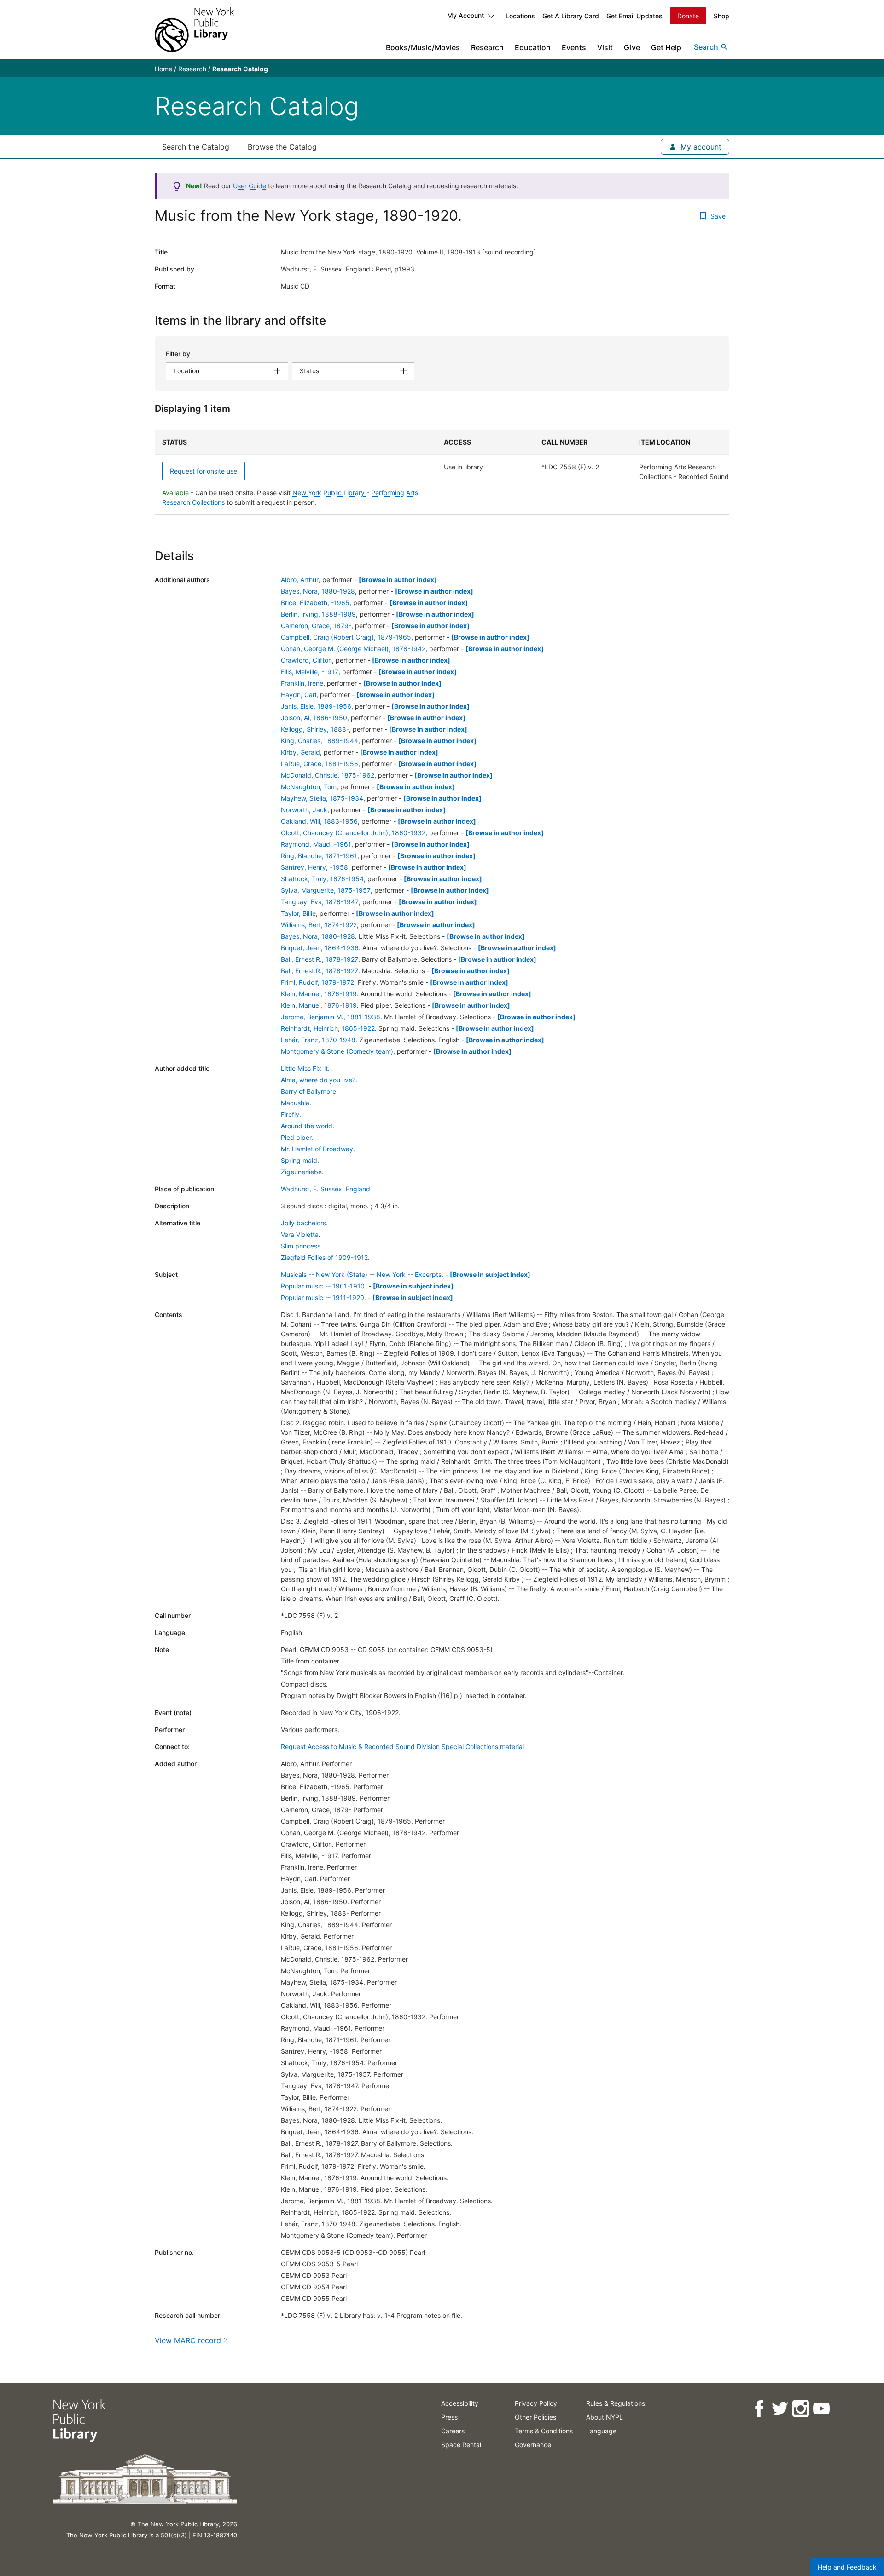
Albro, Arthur (300, 580)
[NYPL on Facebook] (759, 2409)
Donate (688, 16)
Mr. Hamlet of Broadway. (318, 1149)
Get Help (666, 47)
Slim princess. (302, 1246)
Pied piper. (297, 1137)
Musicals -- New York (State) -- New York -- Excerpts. (362, 1274)
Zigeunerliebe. (302, 1172)
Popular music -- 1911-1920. (323, 1297)
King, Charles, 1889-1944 (320, 741)
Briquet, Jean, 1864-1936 (320, 948)
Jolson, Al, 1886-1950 (314, 718)
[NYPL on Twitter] (779, 2409)
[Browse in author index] (398, 580)
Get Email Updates (634, 16)
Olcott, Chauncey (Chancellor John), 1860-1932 (353, 833)
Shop (721, 16)
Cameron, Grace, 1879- (316, 626)
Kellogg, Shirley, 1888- (315, 729)
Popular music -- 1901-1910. (324, 1286)
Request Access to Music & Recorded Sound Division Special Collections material (402, 1747)
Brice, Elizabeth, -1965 (315, 603)
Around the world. (308, 1126)
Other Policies (535, 2417)
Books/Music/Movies (423, 47)
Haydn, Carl (299, 695)
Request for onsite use (204, 471)
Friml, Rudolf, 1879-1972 (317, 982)
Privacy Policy (536, 2403)
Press (449, 2417)
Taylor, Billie (298, 913)
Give (632, 47)
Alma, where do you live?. (319, 1080)
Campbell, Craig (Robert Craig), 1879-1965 (346, 637)
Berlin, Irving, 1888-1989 (318, 614)
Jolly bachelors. (304, 1223)
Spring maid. (300, 1160)
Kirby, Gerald (300, 752)
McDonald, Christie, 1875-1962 (328, 775)
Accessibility (460, 2403)
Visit (605, 47)
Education (533, 47)
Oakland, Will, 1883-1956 (319, 821)
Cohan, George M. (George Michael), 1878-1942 (353, 649)
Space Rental (461, 2445)
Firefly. (291, 1114)
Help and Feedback (847, 2567)
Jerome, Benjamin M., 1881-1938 (331, 1017)
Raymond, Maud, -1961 (316, 844)
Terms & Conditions (544, 2431)
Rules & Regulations (616, 2403)
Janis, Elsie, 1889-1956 (316, 706)
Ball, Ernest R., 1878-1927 (320, 959)
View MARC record (188, 2340)
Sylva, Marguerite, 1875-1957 (326, 890)
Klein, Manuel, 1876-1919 (319, 994)
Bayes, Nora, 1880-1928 (318, 591)
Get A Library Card (571, 16)
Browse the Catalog (282, 147)
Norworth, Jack (304, 810)
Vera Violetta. (301, 1234)
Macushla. (296, 1103)
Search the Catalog (196, 147)
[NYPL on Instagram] (800, 2409)
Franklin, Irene (302, 683)
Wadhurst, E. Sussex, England (326, 1189)
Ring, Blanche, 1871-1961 (319, 856)
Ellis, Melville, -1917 (310, 672)
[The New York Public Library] (194, 30)
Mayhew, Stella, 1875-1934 (322, 798)
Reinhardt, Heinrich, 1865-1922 (328, 1028)
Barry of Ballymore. (309, 1091)
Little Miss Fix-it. (305, 1068)
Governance (533, 2445)
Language (601, 2431)
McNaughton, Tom (309, 787)
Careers (453, 2431)
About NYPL (605, 2417)
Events (574, 47)
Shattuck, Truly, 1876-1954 (322, 879)
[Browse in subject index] (490, 1274)
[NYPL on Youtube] (821, 2409)
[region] (442, 472)
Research (487, 47)
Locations (520, 16)
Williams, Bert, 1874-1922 (319, 925)
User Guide (250, 186)
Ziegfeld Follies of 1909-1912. (325, 1257)
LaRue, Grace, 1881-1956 (320, 764)
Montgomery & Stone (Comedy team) (337, 1051)
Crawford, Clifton (306, 660)
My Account (465, 15)
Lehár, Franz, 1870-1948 (318, 1040)
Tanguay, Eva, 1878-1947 (320, 902)
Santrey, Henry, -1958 (314, 867)
